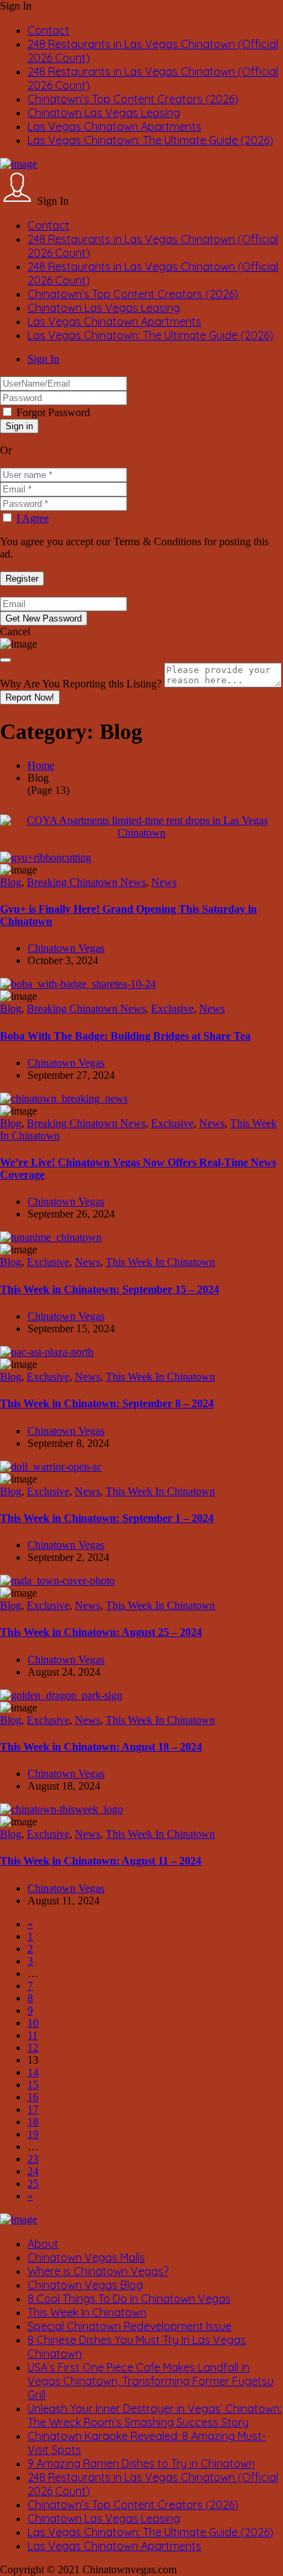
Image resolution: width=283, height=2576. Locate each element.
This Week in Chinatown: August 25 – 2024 (101, 1632)
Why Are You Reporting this (81, 684)
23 (33, 2159)
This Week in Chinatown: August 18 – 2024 (101, 1747)
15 (33, 2085)
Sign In (43, 359)
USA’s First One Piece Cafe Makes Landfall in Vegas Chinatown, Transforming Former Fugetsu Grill (150, 2381)
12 (33, 2048)
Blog (11, 882)
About (43, 2244)
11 (33, 2035)
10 (33, 2023)
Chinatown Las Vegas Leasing (104, 113)
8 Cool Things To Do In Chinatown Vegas (129, 2299)
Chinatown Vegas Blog (85, 2285)
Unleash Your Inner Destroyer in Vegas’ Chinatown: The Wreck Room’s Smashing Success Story (155, 2415)
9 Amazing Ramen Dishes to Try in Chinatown (141, 2463)
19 (33, 2134)
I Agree (33, 518)
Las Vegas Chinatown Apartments (114, 126)
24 (33, 2171)
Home (41, 765)
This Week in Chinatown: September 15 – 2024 (110, 1289)
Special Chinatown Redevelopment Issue (129, 2326)
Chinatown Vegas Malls (86, 2257)
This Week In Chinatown (160, 1262)
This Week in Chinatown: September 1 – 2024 (107, 1518)
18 (33, 2122)
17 (33, 2109)
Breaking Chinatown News (86, 882)
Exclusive (172, 1008)
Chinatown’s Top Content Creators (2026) (133, 99)
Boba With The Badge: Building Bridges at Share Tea (125, 1036)
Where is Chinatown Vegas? (98, 2271)
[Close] (5, 660)
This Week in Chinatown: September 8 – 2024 (107, 1403)
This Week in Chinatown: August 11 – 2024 (101, 1861)
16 (33, 2097)
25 (33, 2184)
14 (33, 2072)
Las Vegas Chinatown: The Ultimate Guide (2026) (150, 140)
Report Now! (30, 697)
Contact (48, 30)
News (164, 882)
